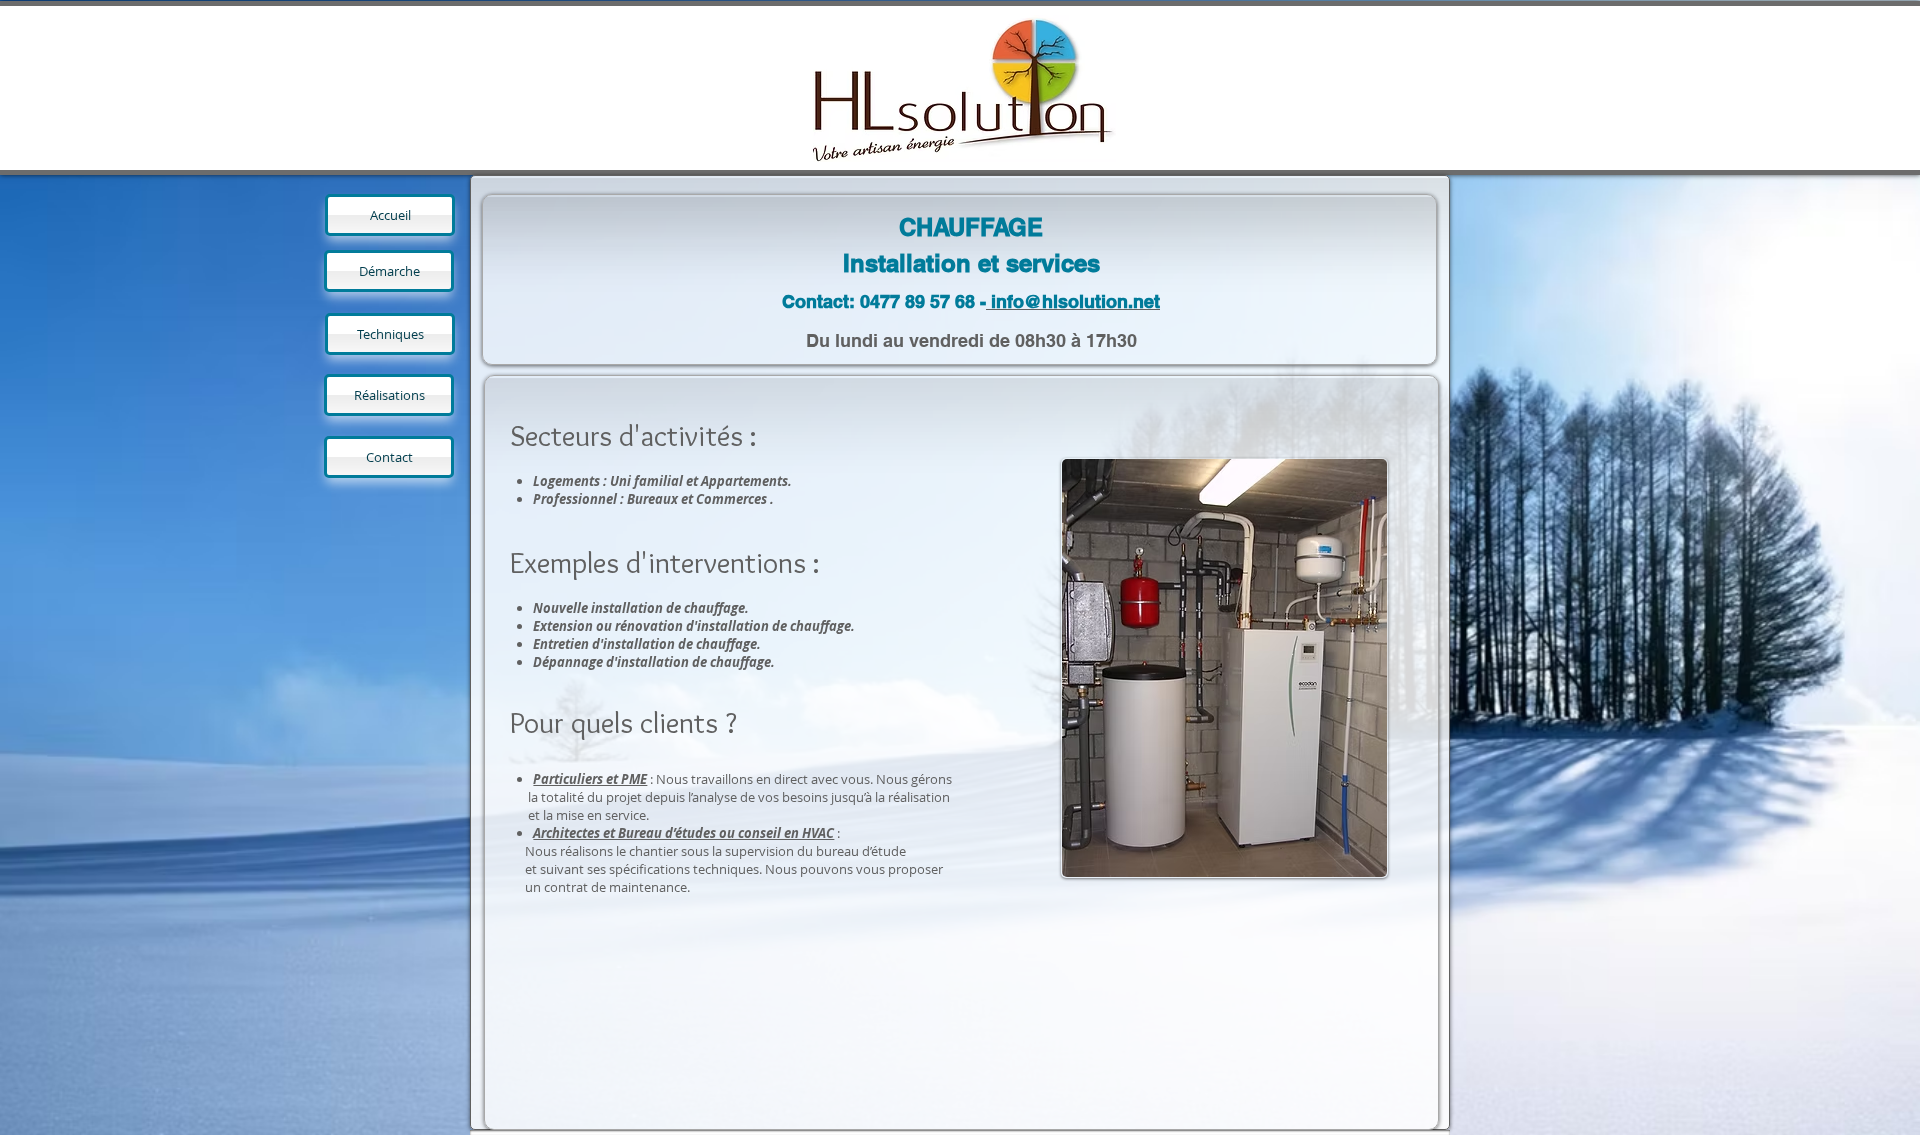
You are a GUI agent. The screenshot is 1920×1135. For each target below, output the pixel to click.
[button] (1191, 668)
